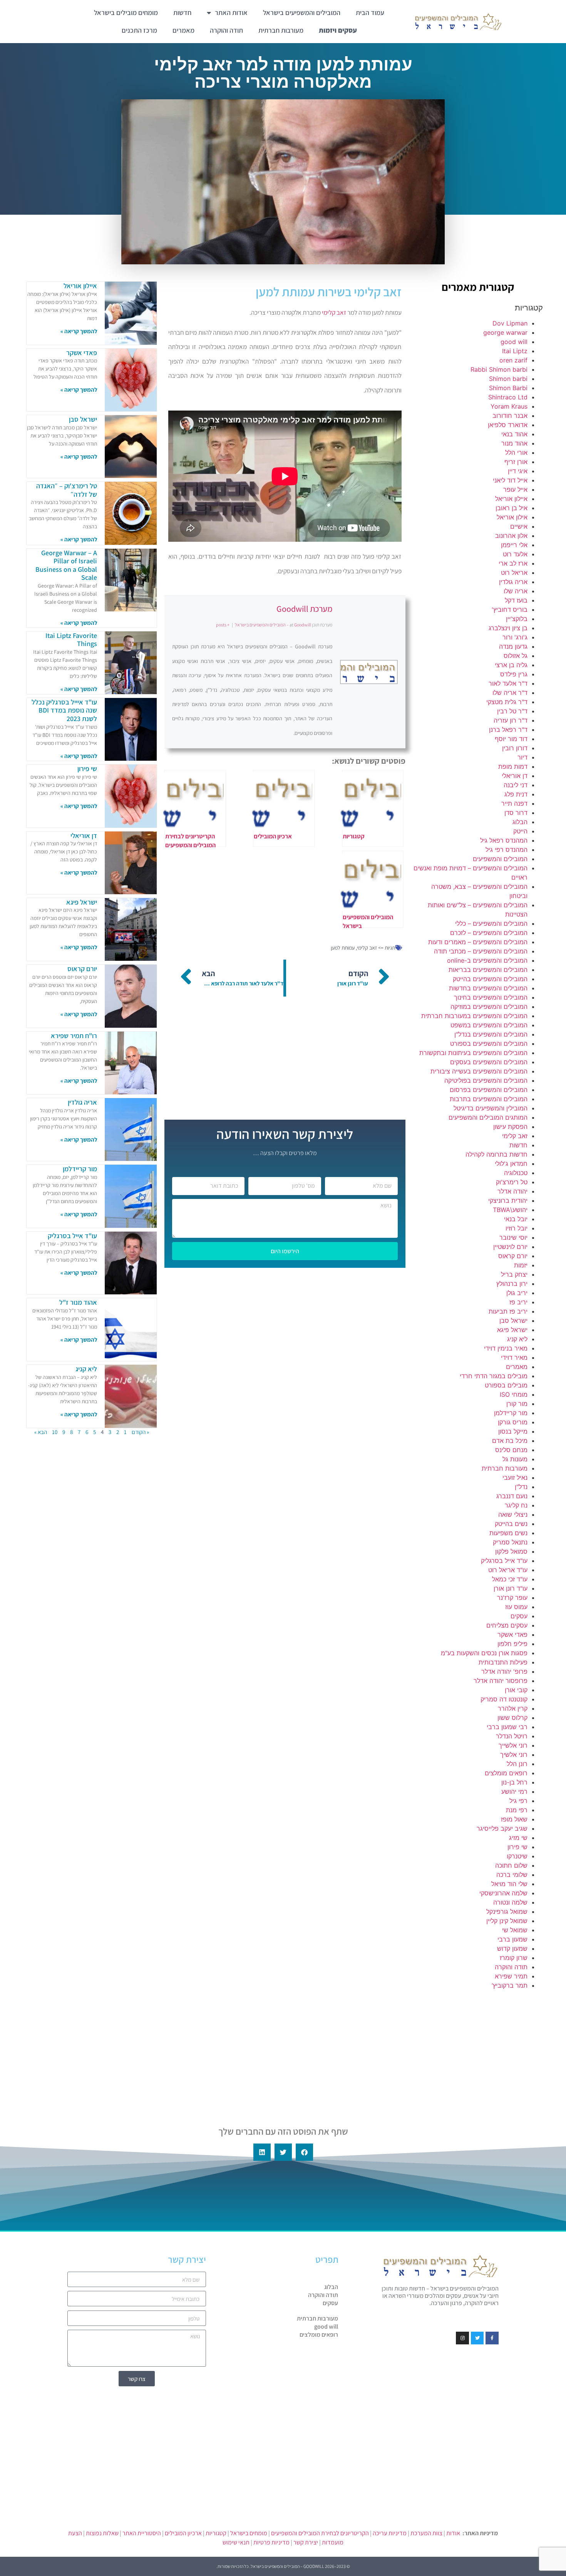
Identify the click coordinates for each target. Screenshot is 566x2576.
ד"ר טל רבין (512, 711)
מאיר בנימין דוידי (506, 1348)
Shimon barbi (508, 379)
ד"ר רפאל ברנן (508, 730)
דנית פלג (516, 794)
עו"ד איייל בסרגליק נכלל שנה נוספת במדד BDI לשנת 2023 (64, 710)
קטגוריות (216, 2533)
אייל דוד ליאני (510, 480)
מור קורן (517, 1404)
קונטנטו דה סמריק (504, 1699)
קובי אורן (516, 1690)
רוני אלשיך (514, 1755)
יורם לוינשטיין (510, 1247)
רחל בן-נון (514, 1782)
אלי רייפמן (514, 545)
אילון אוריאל (512, 517)
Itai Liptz (515, 351)
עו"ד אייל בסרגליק (504, 1561)
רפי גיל (518, 1801)
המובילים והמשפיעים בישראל (302, 13)
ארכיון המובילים (183, 2533)
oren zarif (513, 360)
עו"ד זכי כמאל (510, 1579)
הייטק (520, 831)
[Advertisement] (478, 2052)
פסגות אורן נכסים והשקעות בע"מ (484, 1653)
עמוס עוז (516, 1607)
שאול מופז (514, 1819)
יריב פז (518, 1302)
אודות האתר (231, 13)
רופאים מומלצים (506, 1773)
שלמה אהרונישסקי (503, 1893)
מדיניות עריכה (390, 2533)
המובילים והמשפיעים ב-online (487, 960)
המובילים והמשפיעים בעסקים (489, 1062)
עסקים (519, 1616)
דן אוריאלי (515, 776)
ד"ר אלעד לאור (508, 683)
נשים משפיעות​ (508, 1533)
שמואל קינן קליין (507, 1921)
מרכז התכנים (139, 30)
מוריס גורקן (513, 1422)
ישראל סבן (513, 1321)
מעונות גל (515, 1459)
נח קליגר (516, 1505)
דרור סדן (516, 813)
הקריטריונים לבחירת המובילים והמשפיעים (320, 2533)
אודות (453, 2533)
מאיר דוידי (514, 1357)
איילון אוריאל (511, 499)
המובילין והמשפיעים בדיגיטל (491, 1108)
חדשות (182, 13)
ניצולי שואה (513, 1514)
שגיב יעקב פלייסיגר (502, 1828)
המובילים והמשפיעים (500, 859)
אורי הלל (516, 452)
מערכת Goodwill (304, 609)
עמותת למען (343, 948)
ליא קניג (517, 1339)
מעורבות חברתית (281, 30)
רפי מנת (517, 1810)
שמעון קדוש (512, 1948)
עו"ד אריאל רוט (508, 1570)
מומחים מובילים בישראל (126, 13)
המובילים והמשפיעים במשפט (489, 1025)
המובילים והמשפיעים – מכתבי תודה (481, 951)
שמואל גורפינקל (507, 1912)
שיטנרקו (517, 1856)
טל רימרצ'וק (512, 1182)
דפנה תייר (514, 803)
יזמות (521, 1265)
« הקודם (140, 1432)
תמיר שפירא (511, 1976)
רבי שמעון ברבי (507, 1727)
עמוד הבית (370, 13)
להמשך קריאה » (79, 331)
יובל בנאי (516, 1219)
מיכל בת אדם (510, 1441)
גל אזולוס (516, 656)
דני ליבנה (516, 785)
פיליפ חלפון (512, 1644)
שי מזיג (518, 1838)
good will (514, 342)
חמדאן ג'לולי (511, 1164)
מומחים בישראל (249, 2533)
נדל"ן (521, 1487)
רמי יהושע (514, 1791)
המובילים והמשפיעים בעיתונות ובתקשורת (473, 1053)
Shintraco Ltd (508, 397)
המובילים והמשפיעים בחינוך (491, 997)
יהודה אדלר (512, 1191)
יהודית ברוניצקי (508, 1200)
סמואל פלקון (511, 1551)
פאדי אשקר (512, 1634)
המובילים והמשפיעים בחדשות (488, 988)
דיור (522, 757)
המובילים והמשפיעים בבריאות (488, 970)
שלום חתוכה (511, 1865)
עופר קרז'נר (512, 1598)
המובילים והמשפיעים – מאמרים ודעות (478, 942)
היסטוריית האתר (142, 2533)
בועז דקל (516, 600)
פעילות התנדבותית (503, 1662)
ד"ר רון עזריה (511, 720)
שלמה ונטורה (510, 1902)
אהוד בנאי (514, 434)
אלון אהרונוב (511, 536)
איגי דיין (518, 471)
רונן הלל (517, 1764)
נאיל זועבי (515, 1477)
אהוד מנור (514, 443)
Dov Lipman (510, 323)
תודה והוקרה (226, 30)
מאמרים (183, 30)
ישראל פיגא (512, 1330)
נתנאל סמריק (510, 1542)
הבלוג (520, 822)
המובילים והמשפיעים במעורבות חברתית (474, 1016)
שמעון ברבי (512, 1939)
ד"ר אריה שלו (510, 693)
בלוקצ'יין (517, 619)
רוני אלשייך (513, 1745)
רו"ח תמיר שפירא (74, 1036)
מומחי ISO (514, 1394)
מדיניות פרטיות (271, 2542)
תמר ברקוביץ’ (510, 1985)
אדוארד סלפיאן (508, 425)
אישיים (519, 526)
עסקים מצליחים (507, 1625)
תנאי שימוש (236, 2542)
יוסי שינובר (513, 1237)
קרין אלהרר (513, 1708)
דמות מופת (513, 766)
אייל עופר (515, 489)
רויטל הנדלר (512, 1736)
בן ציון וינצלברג (508, 628)
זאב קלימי (515, 1136)
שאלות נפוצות (102, 2533)
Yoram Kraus (509, 406)
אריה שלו (516, 591)
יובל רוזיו (517, 1228)
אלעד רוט (515, 554)
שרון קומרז (514, 1958)
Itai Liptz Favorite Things (71, 640)
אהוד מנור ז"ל (78, 1302)
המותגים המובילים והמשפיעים (488, 1117)
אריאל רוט (514, 573)
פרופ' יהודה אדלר (504, 1671)
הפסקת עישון (510, 1127)
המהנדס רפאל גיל (504, 840)
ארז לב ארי (513, 563)
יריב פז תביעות (508, 1311)
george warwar (505, 332)
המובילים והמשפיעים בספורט (489, 1043)
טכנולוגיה (516, 1173)
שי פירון (517, 1847)
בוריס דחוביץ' (510, 609)
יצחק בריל (514, 1274)
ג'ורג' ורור (515, 637)
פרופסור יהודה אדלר (501, 1681)
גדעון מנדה (513, 646)
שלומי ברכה (512, 1875)
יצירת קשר (306, 2542)
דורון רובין (515, 748)
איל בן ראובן (512, 508)
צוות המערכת (426, 2533)
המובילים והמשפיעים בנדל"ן (491, 1034)
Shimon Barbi (508, 388)
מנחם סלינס (511, 1450)
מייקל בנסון (513, 1431)
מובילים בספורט (506, 1385)
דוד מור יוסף (511, 739)
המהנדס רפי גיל (507, 850)
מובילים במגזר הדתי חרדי (494, 1376)
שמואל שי (515, 1930)
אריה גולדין (513, 582)
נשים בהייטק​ (511, 1524)
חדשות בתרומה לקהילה (497, 1154)
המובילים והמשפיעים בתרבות (489, 1099)
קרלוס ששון (512, 1718)
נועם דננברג (512, 1496)
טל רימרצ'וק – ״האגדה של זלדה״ (67, 490)
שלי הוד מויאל (509, 1884)
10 (55, 1432)
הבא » (41, 1432)
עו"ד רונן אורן (511, 1588)
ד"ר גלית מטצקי (507, 702)
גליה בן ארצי (511, 665)
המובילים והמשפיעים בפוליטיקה (486, 1080)
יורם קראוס (513, 1256)
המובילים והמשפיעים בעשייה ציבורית (479, 1071)
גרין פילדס (514, 674)
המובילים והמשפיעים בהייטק (490, 979)
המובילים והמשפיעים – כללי (491, 923)
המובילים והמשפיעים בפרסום (489, 1090)
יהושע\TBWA (510, 1210)
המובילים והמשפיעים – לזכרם (489, 933)
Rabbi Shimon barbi (499, 369)
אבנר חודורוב (510, 416)
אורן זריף (516, 462)
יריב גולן (517, 1293)
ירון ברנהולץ (512, 1284)
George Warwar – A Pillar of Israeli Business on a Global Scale (66, 565)
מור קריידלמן (511, 1413)
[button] (304, 2152)
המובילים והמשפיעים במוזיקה (489, 1007)
